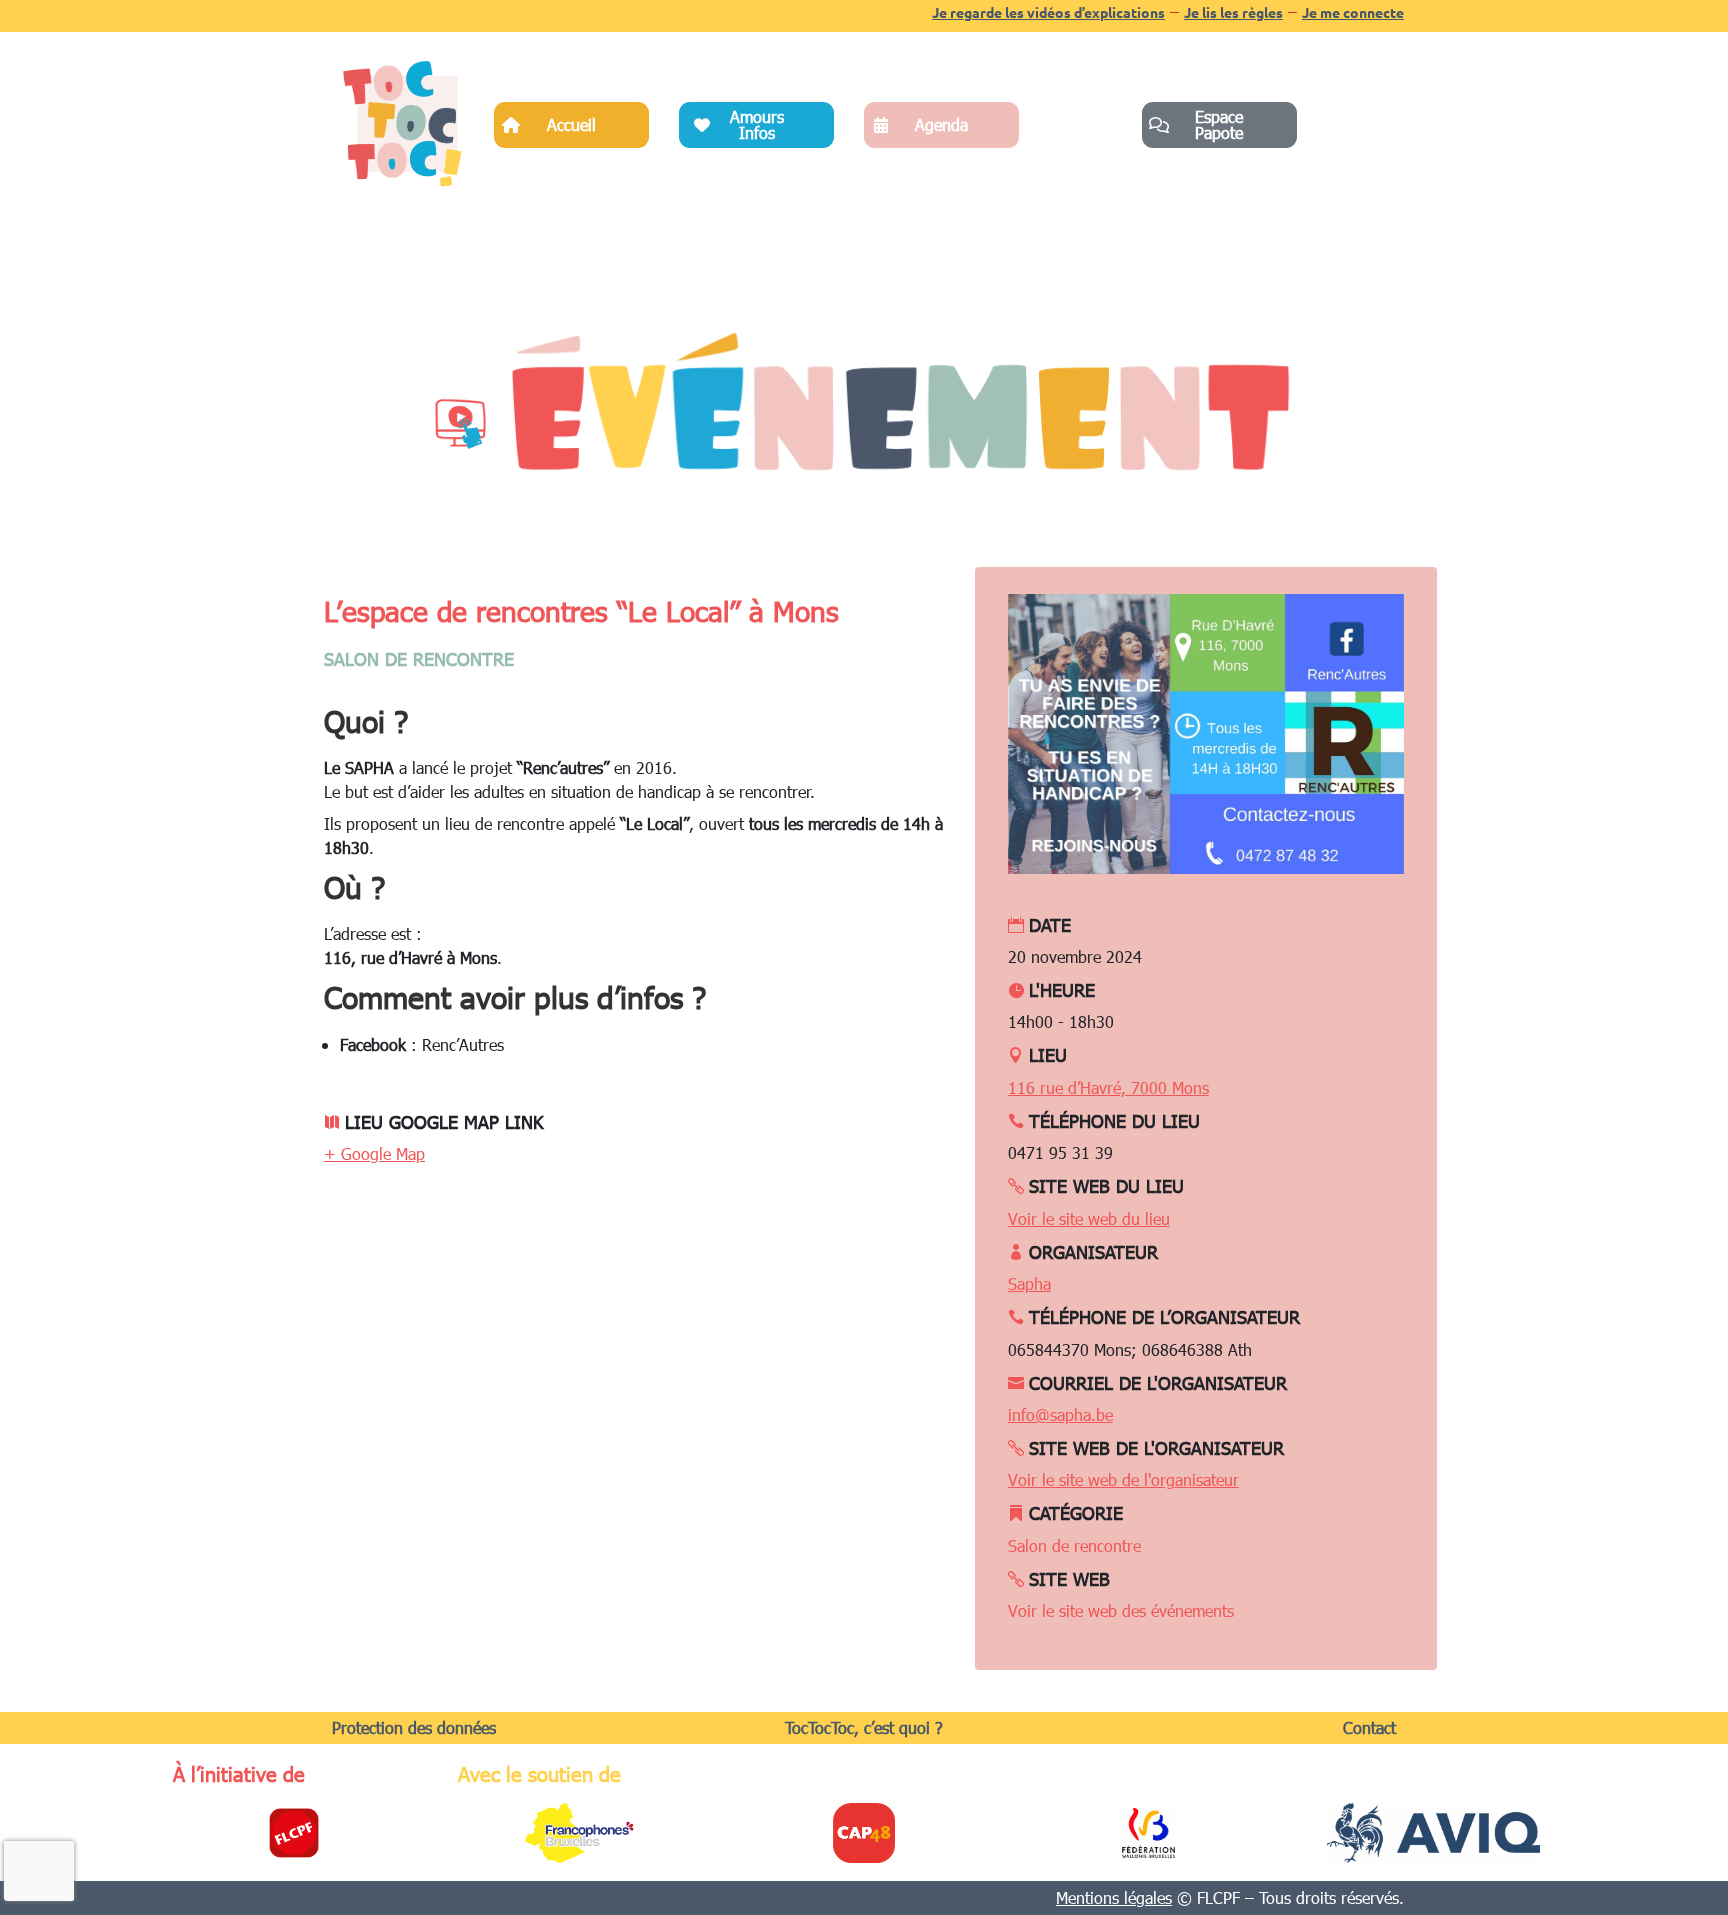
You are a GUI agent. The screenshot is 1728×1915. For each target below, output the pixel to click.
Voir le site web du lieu (1089, 1218)
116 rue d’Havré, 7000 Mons (1108, 1087)
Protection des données (414, 1727)
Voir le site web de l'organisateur (1123, 1479)
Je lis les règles (1233, 12)
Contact (1369, 1727)
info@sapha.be (1060, 1414)
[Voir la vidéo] (459, 423)
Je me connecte (1353, 12)
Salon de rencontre (419, 658)
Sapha (1029, 1283)
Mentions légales (1114, 1897)
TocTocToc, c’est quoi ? (864, 1727)
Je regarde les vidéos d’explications (1048, 12)
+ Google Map (374, 1153)
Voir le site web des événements (1121, 1610)
